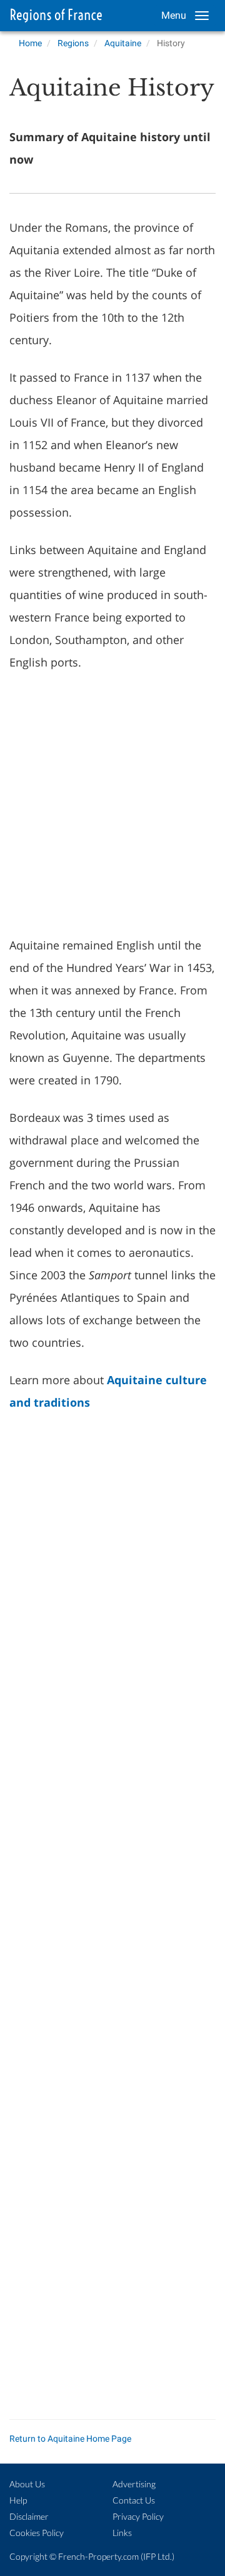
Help (18, 2500)
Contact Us (134, 2500)
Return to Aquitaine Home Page (70, 2439)
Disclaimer (29, 2516)
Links (122, 2533)
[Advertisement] (112, 802)
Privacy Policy (138, 2516)
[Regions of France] (53, 16)
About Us (27, 2484)
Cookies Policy (37, 2533)
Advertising (134, 2484)
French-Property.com (98, 2556)
